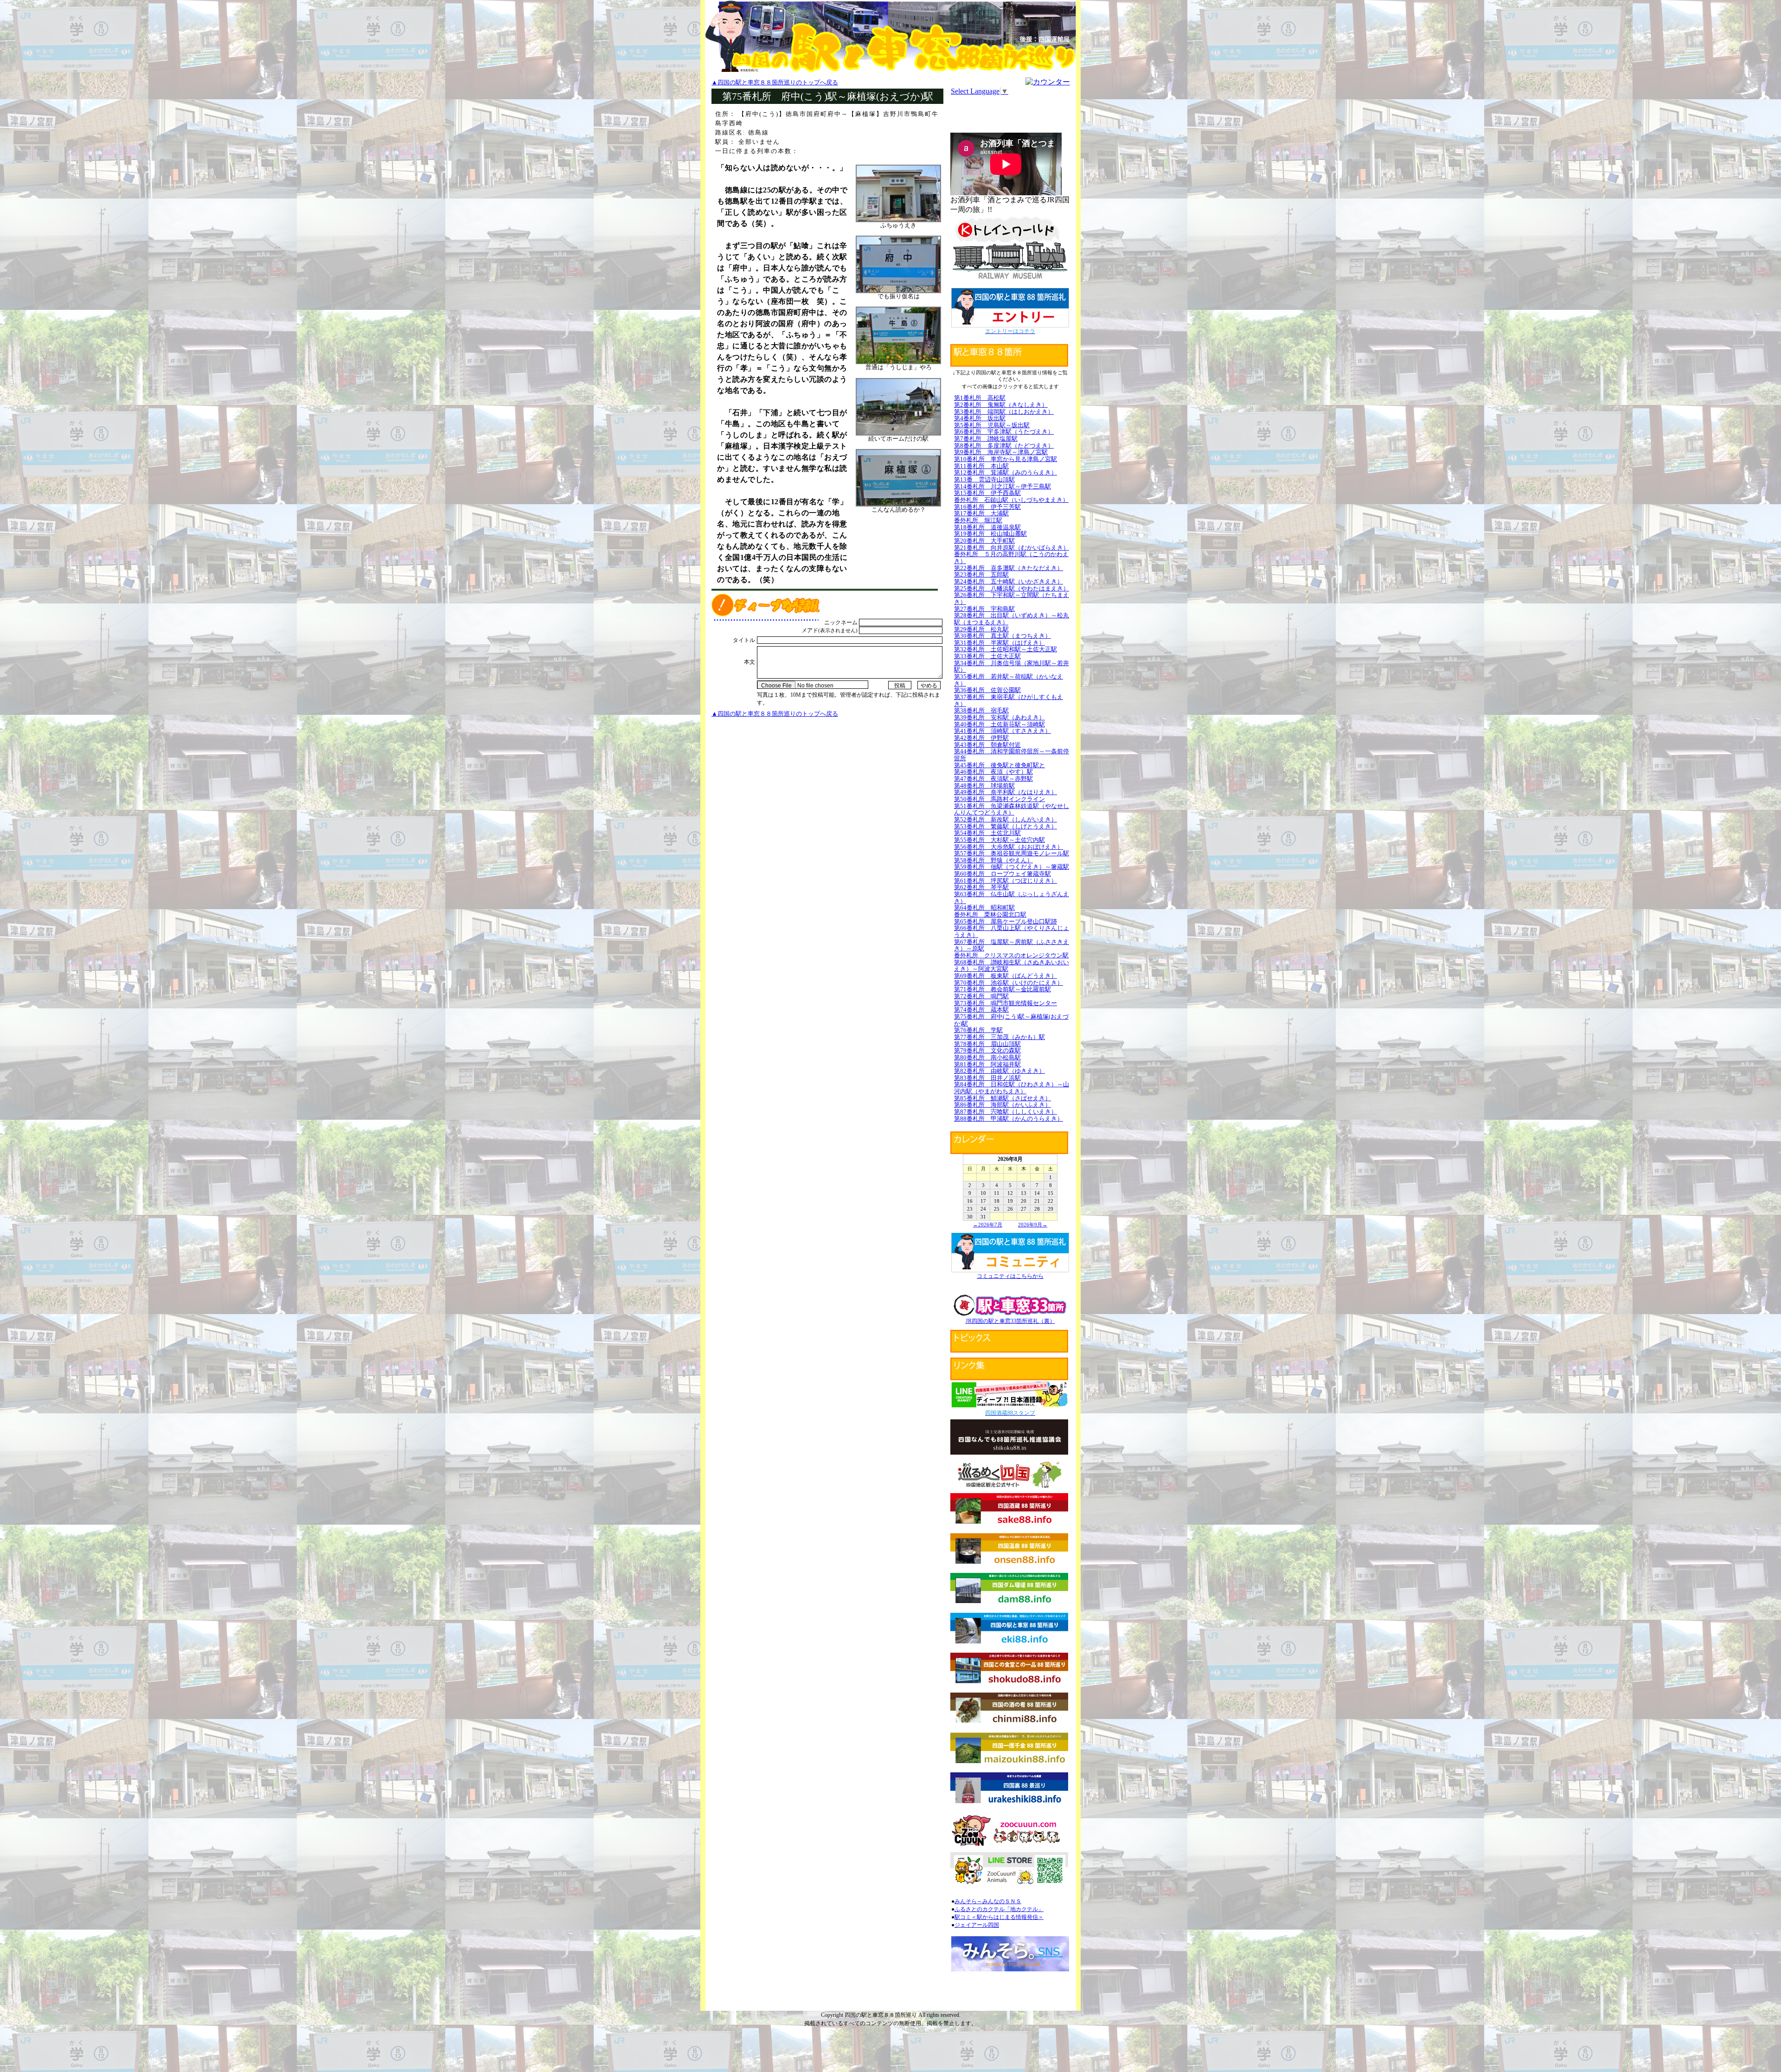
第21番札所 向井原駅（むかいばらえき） (1012, 548)
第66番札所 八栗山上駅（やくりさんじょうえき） (1012, 931)
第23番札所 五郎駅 (981, 574)
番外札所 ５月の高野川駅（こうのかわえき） (1011, 558)
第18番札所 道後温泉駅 (987, 527)
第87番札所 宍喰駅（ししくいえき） (1006, 1112)
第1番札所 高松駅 (980, 398)
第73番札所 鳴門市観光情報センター (1006, 1003)
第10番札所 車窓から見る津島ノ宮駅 (1006, 459)
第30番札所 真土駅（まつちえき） (1003, 636)
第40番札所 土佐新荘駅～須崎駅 (999, 724)
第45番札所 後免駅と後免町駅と (999, 765)
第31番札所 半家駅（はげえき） (999, 643)
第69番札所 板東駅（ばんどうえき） (1006, 976)
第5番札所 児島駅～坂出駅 (992, 425)
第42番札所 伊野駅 (981, 738)
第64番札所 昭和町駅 (984, 908)
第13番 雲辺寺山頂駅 (984, 479)
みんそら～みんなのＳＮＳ (988, 1901)
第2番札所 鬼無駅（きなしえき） (1001, 405)
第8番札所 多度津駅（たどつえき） (1004, 446)
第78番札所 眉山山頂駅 (987, 1044)
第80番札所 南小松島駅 (987, 1057)
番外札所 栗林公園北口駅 (990, 914)
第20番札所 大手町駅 (984, 541)
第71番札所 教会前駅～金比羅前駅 (1003, 989)
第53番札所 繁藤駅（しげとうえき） (1006, 826)
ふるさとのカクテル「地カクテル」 (999, 1909)
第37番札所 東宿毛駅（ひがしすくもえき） (1009, 700)
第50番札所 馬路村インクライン (999, 799)
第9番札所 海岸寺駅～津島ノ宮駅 (1001, 452)
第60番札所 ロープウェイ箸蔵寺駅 (1003, 874)
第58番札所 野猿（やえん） (993, 860)
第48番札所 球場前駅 (984, 786)
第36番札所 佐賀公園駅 (987, 690)
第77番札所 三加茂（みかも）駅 (999, 1037)
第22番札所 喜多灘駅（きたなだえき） (1009, 568)
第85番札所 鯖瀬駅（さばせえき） (1003, 1098)
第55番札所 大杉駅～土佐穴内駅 (999, 840)
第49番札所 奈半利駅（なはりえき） (1006, 792)
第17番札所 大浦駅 (981, 513)
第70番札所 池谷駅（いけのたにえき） (1009, 983)
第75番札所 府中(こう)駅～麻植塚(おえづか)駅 (1011, 1020)
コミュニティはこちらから (1010, 1276)
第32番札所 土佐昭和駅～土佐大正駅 (1006, 649)
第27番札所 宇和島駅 (984, 609)
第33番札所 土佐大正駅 (987, 656)
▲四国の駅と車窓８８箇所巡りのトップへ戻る (775, 82)
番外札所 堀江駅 (978, 520)
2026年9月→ (1033, 1225)
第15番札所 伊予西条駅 (987, 493)
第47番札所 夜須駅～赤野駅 (993, 779)
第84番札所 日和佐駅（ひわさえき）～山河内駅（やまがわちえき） (1012, 1088)
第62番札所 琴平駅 (981, 887)
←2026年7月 (988, 1225)
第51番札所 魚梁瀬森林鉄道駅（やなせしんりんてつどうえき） (1012, 809)
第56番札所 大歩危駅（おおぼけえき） (1009, 847)
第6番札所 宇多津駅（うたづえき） (1004, 432)
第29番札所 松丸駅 (981, 629)
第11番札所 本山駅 (981, 466)
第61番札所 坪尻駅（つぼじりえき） (1006, 881)
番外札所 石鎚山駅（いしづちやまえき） (1011, 500)
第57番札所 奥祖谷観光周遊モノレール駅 (1012, 853)
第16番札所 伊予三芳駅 (987, 507)
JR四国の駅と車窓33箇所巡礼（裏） (1010, 1321)
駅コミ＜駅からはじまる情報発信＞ (999, 1917)
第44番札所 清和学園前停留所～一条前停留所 (1012, 755)
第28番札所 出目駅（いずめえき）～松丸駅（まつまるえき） (1012, 619)
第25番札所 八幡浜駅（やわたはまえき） (1012, 588)
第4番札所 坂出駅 (980, 418)
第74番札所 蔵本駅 (981, 1010)
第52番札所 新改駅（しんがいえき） (1006, 819)
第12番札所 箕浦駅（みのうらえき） (1006, 472)
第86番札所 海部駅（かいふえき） (1003, 1105)
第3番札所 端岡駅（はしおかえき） (1004, 412)
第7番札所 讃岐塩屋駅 (986, 439)
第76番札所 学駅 (978, 1030)
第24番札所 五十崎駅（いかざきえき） (1009, 581)
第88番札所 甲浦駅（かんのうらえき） (1009, 1119)
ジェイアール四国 (977, 1925)
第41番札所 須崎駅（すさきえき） (1003, 731)
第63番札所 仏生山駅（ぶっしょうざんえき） (1012, 898)
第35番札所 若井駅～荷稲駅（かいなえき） (1009, 680)
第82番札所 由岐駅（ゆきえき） (999, 1071)
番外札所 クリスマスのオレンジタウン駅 (1011, 955)
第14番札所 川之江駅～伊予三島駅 (1003, 486)
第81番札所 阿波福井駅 (987, 1064)
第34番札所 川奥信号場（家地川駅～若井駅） (1012, 667)
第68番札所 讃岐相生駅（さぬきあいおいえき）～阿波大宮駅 (1012, 966)
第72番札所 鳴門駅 (981, 996)
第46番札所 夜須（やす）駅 (993, 772)
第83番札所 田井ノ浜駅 (987, 1078)
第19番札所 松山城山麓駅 (990, 534)
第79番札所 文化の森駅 (987, 1050)
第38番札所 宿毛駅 (981, 710)
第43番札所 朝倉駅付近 (987, 745)
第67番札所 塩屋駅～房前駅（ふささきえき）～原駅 (1012, 945)
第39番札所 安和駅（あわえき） (999, 717)
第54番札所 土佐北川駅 (987, 833)
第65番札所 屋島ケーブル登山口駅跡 (1006, 921)
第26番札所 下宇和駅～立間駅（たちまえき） (1012, 598)
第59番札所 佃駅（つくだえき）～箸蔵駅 (1012, 867)
